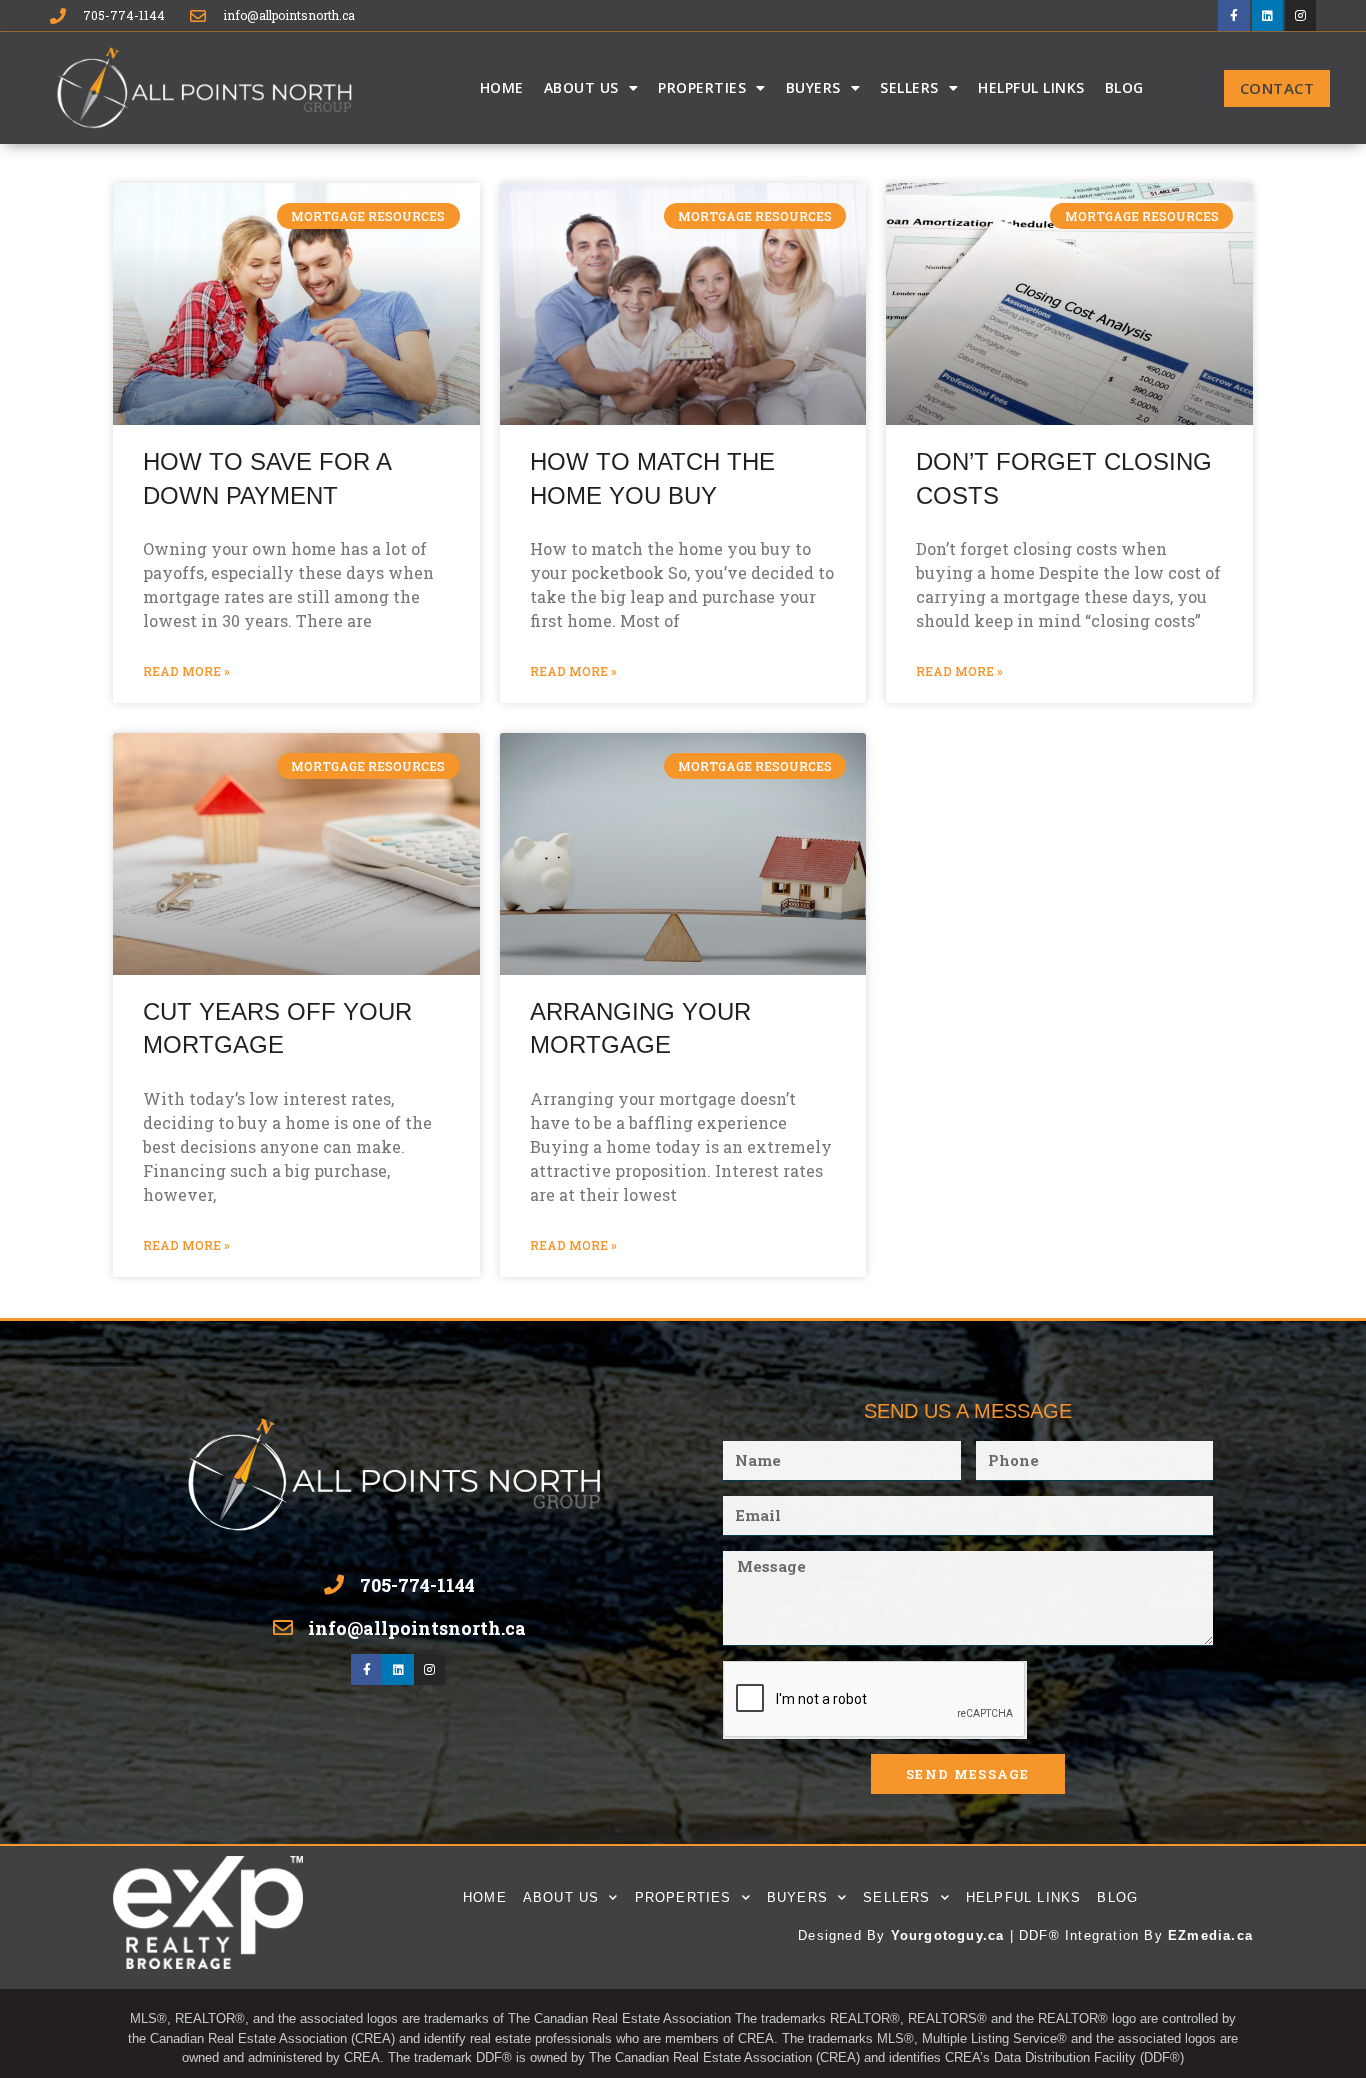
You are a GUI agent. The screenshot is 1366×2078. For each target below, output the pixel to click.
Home (502, 87)
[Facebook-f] (1233, 15)
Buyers (813, 87)
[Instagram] (1300, 15)
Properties (702, 87)
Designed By (844, 1935)
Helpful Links (1031, 87)
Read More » (186, 671)
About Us (581, 87)
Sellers (909, 87)
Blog (1124, 87)
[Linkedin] (1267, 15)
